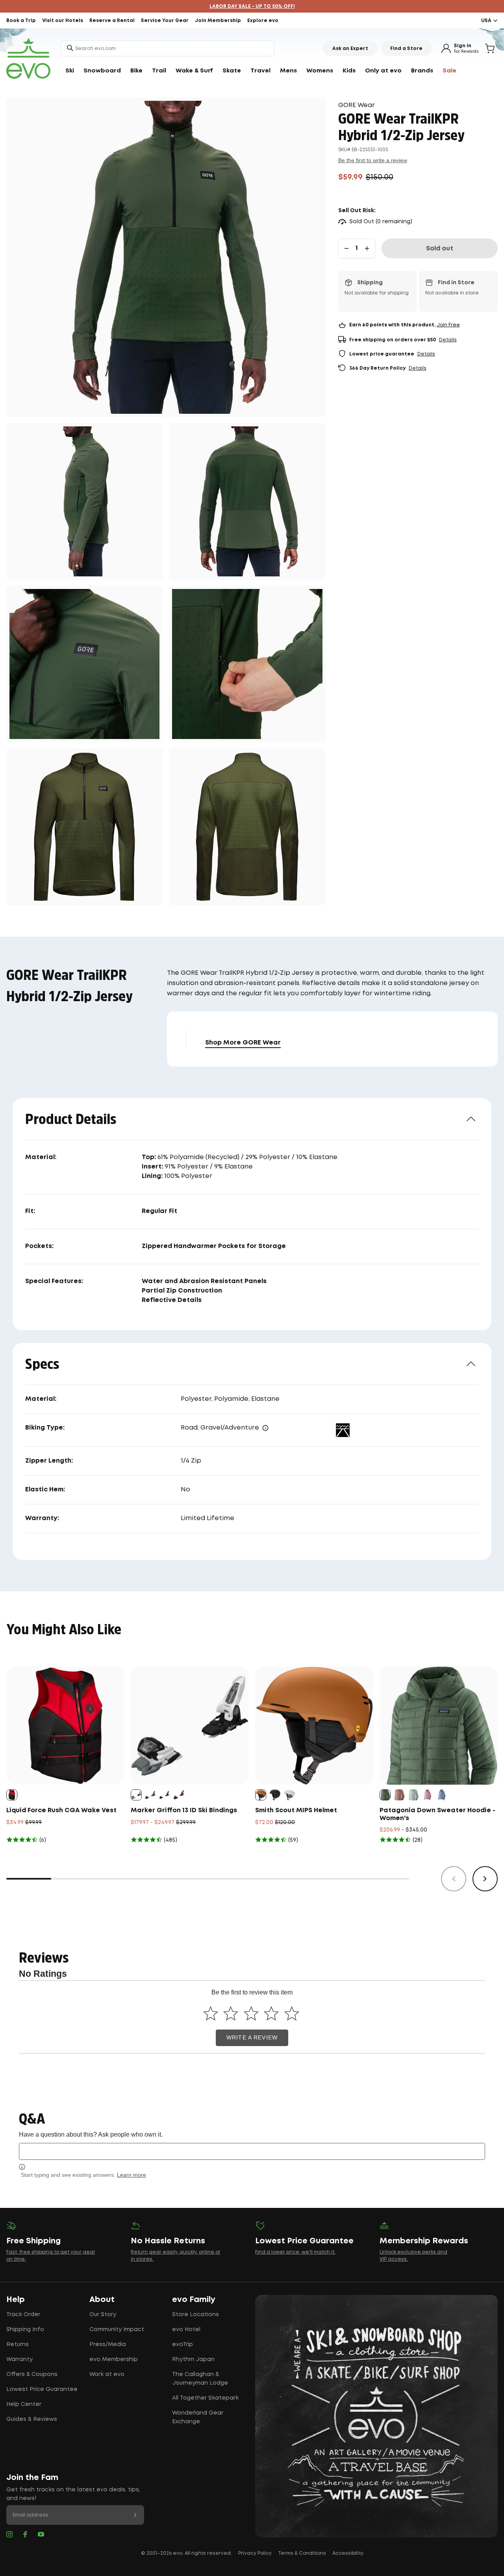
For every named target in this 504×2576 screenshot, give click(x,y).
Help (16, 2300)
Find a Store (406, 49)
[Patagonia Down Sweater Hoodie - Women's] (439, 1726)
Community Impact (117, 2330)
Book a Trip (21, 21)
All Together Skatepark (205, 2398)
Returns (18, 2345)
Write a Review (252, 2038)
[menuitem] (70, 71)
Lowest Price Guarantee (42, 2389)
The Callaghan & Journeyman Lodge (200, 2379)
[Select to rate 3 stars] (251, 2013)
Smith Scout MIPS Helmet (296, 1810)
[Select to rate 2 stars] (231, 2013)
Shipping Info (25, 2330)
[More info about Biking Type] (265, 1428)
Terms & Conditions (302, 2553)
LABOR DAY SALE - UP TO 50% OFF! (252, 6)
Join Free (448, 325)
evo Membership (114, 2359)
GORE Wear (357, 105)
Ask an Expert (350, 49)
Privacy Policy (255, 2553)
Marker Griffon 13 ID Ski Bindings (184, 1810)
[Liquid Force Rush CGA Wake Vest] (65, 1726)
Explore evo (263, 21)
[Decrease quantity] (346, 248)
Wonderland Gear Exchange (198, 2417)
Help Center (24, 2404)
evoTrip (183, 2345)
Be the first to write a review (373, 160)
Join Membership (218, 21)
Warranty (19, 2359)
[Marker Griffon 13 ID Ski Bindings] (190, 1726)
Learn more (132, 2175)
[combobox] (167, 48)
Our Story (103, 2315)
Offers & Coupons (32, 2374)
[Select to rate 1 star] (210, 2013)
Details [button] (448, 340)
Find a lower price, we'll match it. (295, 2252)
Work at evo (107, 2374)
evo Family (194, 2300)
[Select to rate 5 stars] (292, 2013)
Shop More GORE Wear (243, 1043)
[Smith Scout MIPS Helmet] (314, 1726)
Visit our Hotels (63, 21)
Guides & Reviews (32, 2419)
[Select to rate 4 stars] (271, 2013)
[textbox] (252, 2151)
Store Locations (195, 2315)
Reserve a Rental (112, 21)
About (102, 2300)
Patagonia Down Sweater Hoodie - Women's (437, 1814)
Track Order (23, 2315)
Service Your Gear (165, 21)
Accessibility (348, 2553)
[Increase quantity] (367, 248)
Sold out (440, 249)
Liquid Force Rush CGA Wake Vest (61, 1810)
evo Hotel (186, 2330)
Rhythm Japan (193, 2359)
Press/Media (108, 2345)
